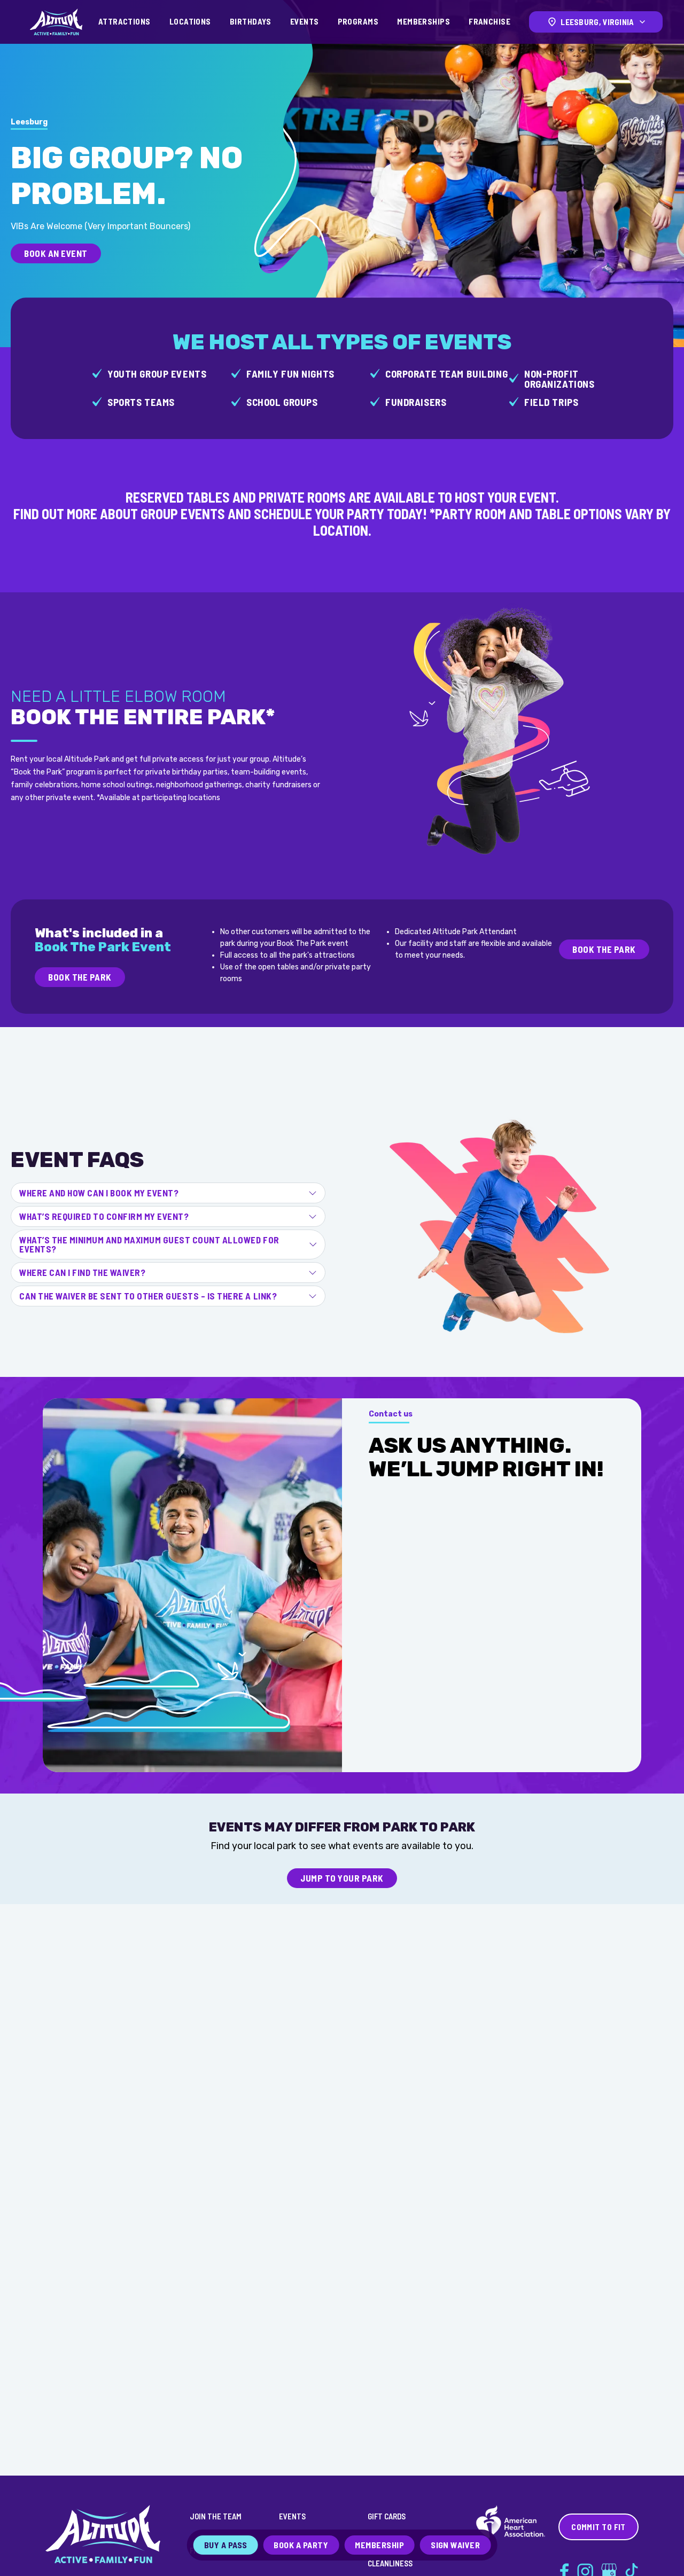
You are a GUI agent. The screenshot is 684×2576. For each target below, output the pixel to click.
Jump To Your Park (342, 1878)
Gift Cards (387, 2516)
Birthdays (251, 21)
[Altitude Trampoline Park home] (56, 22)
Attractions (125, 21)
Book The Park (80, 977)
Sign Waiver (455, 2545)
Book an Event (56, 253)
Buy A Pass (226, 2545)
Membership (379, 2545)
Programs (358, 21)
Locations (190, 21)
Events (305, 21)
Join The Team (216, 2516)
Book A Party (301, 2545)
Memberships (423, 21)
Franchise (489, 21)
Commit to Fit (598, 2527)
